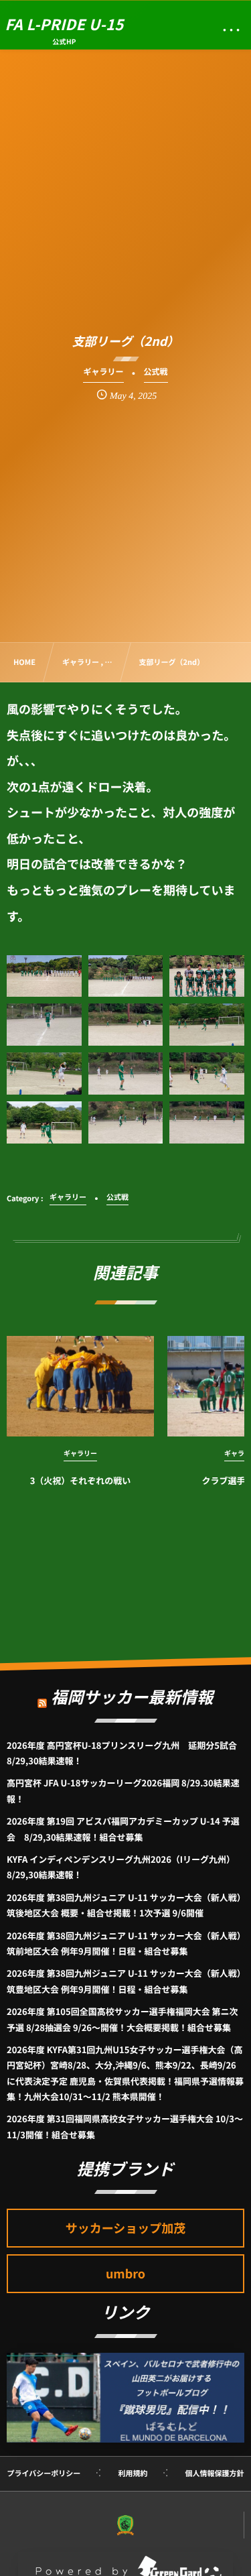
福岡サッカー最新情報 (132, 1696)
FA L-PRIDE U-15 (65, 24)
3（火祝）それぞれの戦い (81, 1480)
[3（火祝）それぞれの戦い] (80, 1386)
